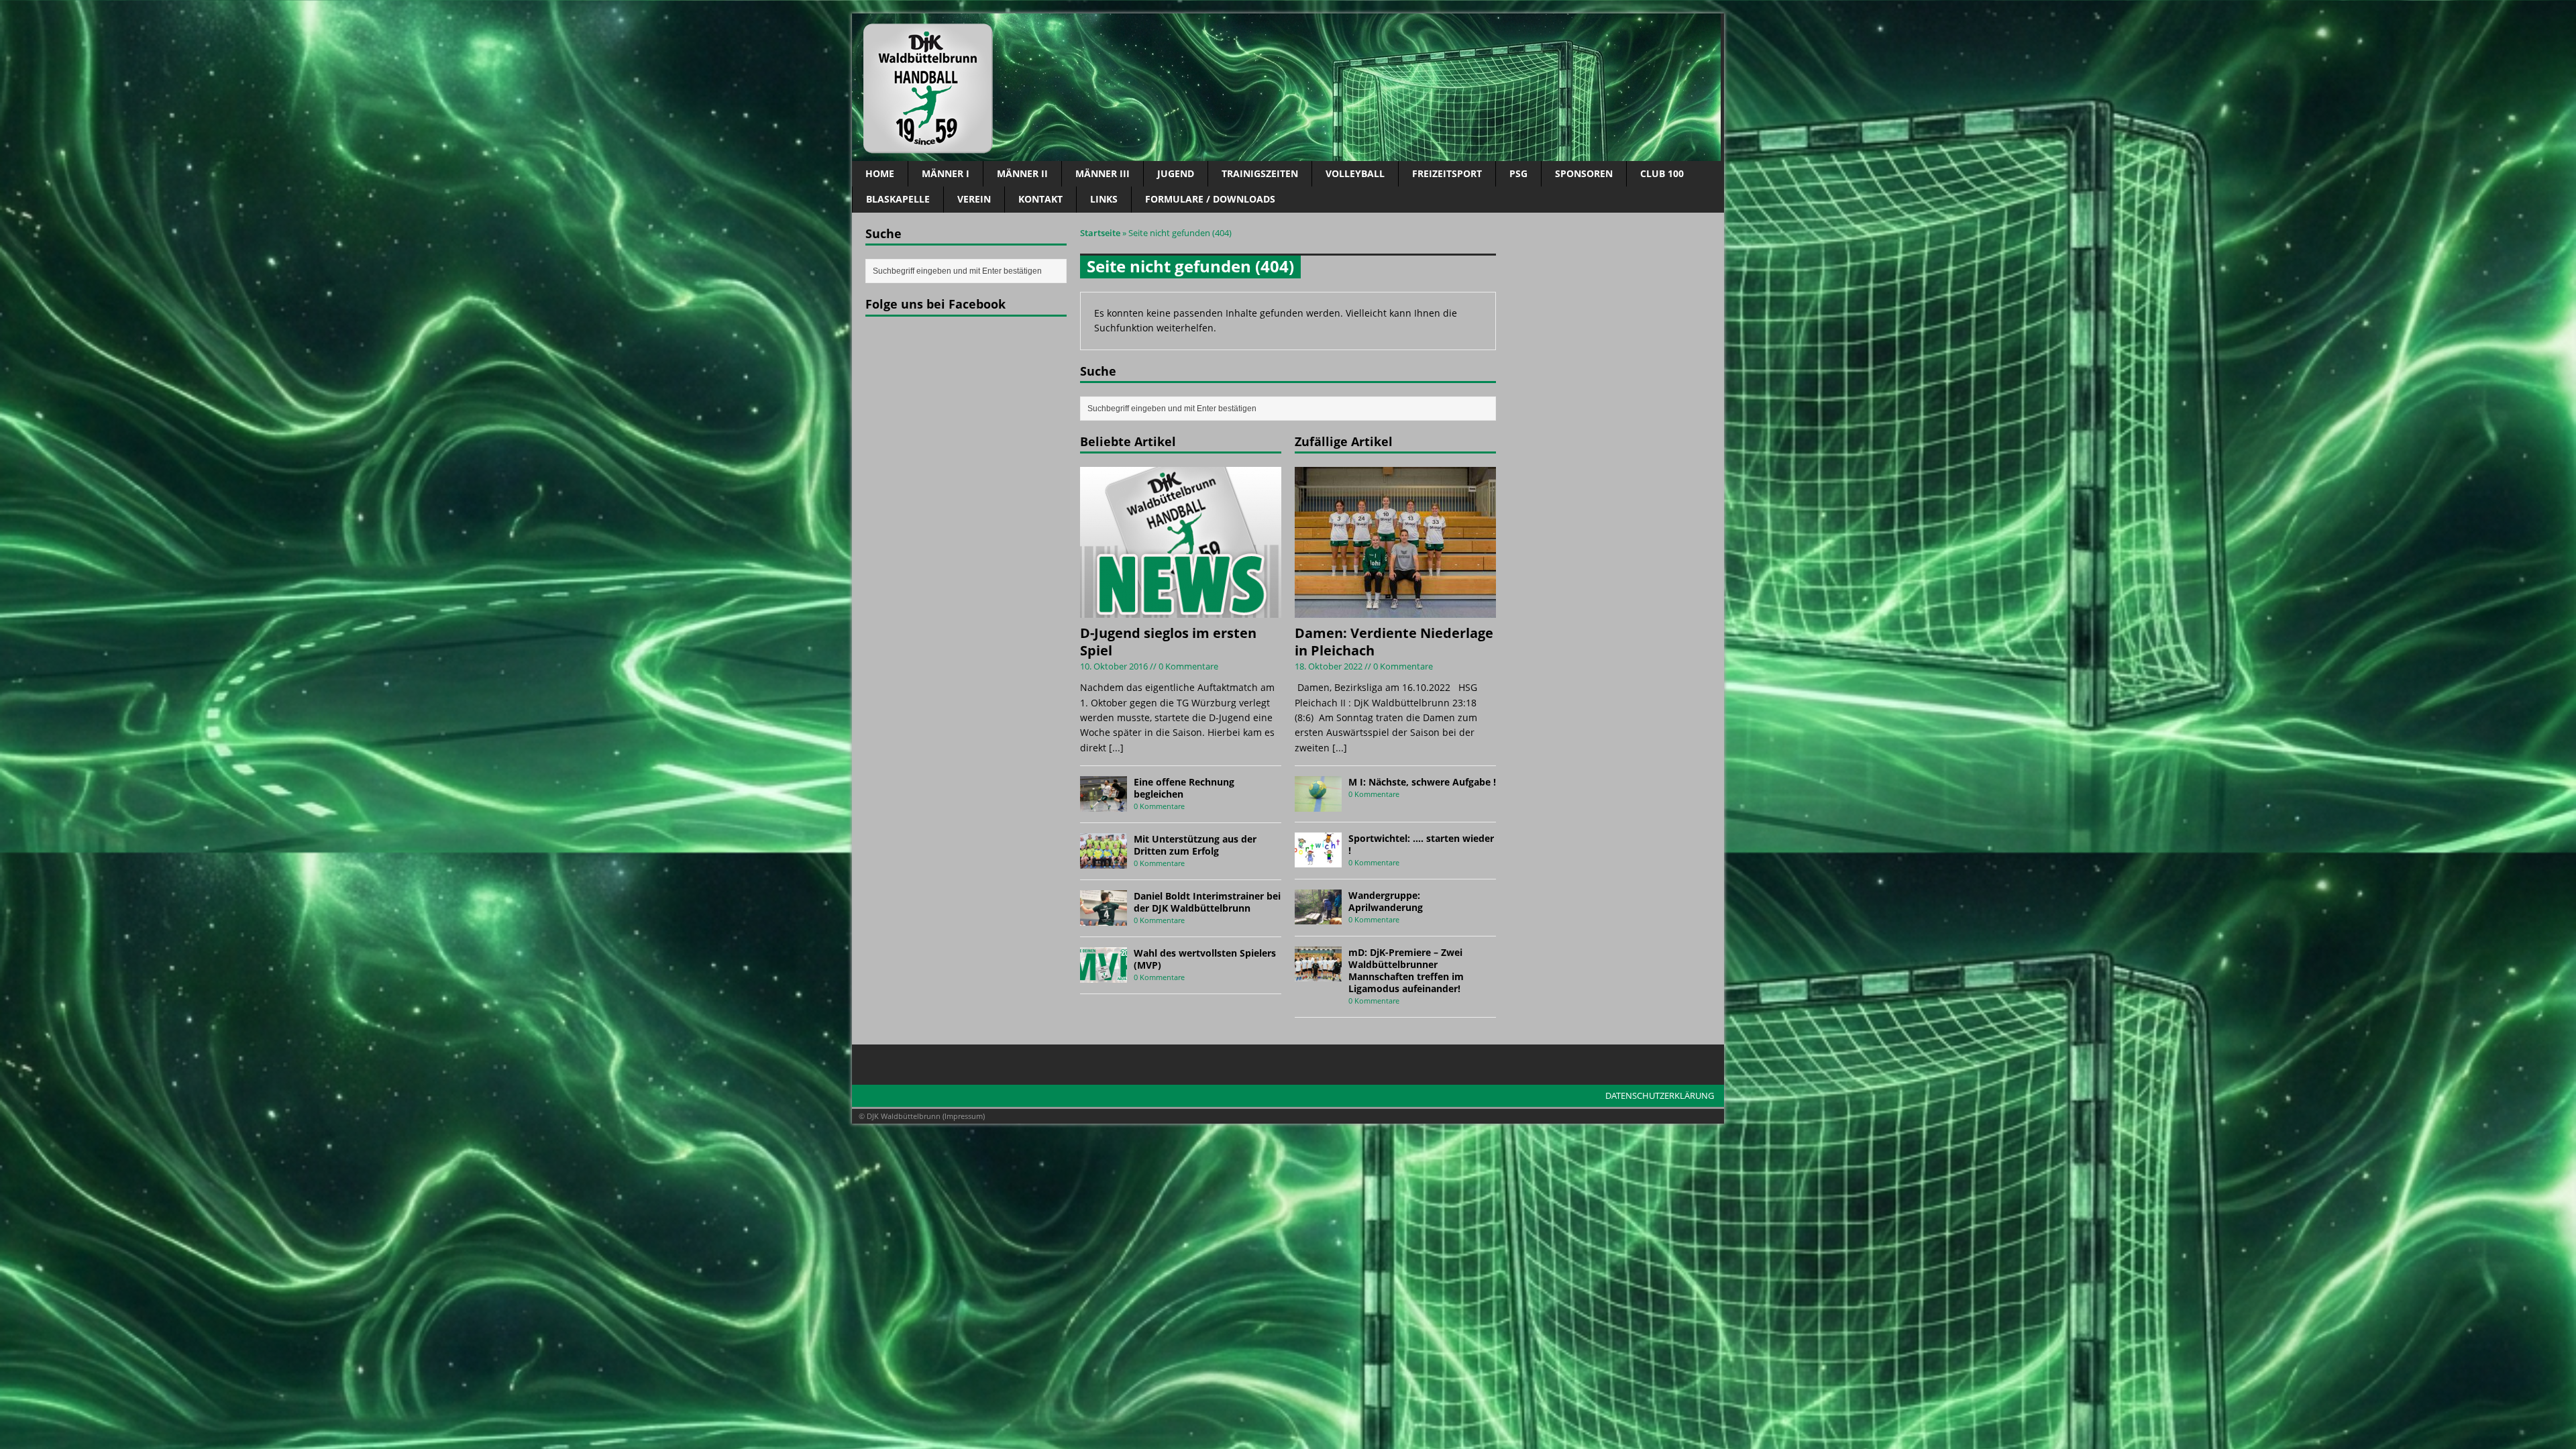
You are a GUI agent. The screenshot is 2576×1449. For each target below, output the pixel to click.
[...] (1116, 748)
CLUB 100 (1662, 173)
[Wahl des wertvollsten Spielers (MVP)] (1104, 974)
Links (1104, 199)
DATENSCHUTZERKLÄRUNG (1660, 1095)
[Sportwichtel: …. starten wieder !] (1318, 860)
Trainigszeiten (1260, 173)
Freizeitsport (1447, 173)
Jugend (1176, 173)
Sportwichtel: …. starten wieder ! (1421, 844)
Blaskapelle (898, 199)
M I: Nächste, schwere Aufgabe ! (1422, 782)
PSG (1518, 173)
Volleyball (1355, 173)
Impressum (964, 1116)
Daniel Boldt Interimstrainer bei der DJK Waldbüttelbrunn (1207, 902)
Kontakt (1040, 199)
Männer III (1103, 173)
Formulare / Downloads (1210, 199)
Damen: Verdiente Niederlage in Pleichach (1394, 642)
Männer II (1022, 173)
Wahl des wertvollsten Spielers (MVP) (1205, 959)
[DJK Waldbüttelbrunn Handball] (1288, 87)
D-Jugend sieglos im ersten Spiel (1168, 642)
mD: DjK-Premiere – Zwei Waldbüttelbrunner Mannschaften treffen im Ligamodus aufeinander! (1406, 971)
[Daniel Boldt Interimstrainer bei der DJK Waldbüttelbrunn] (1104, 917)
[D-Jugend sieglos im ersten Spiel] (1181, 610)
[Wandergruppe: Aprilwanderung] (1318, 917)
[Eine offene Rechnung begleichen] (1104, 803)
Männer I (946, 173)
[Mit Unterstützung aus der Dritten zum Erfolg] (1104, 860)
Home (880, 173)
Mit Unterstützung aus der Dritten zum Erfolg (1195, 845)
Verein (974, 199)
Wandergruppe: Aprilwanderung (1386, 901)
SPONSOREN (1584, 173)
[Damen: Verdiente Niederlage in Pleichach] (1395, 610)
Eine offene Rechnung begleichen (1184, 788)
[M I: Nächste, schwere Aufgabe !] (1318, 803)
